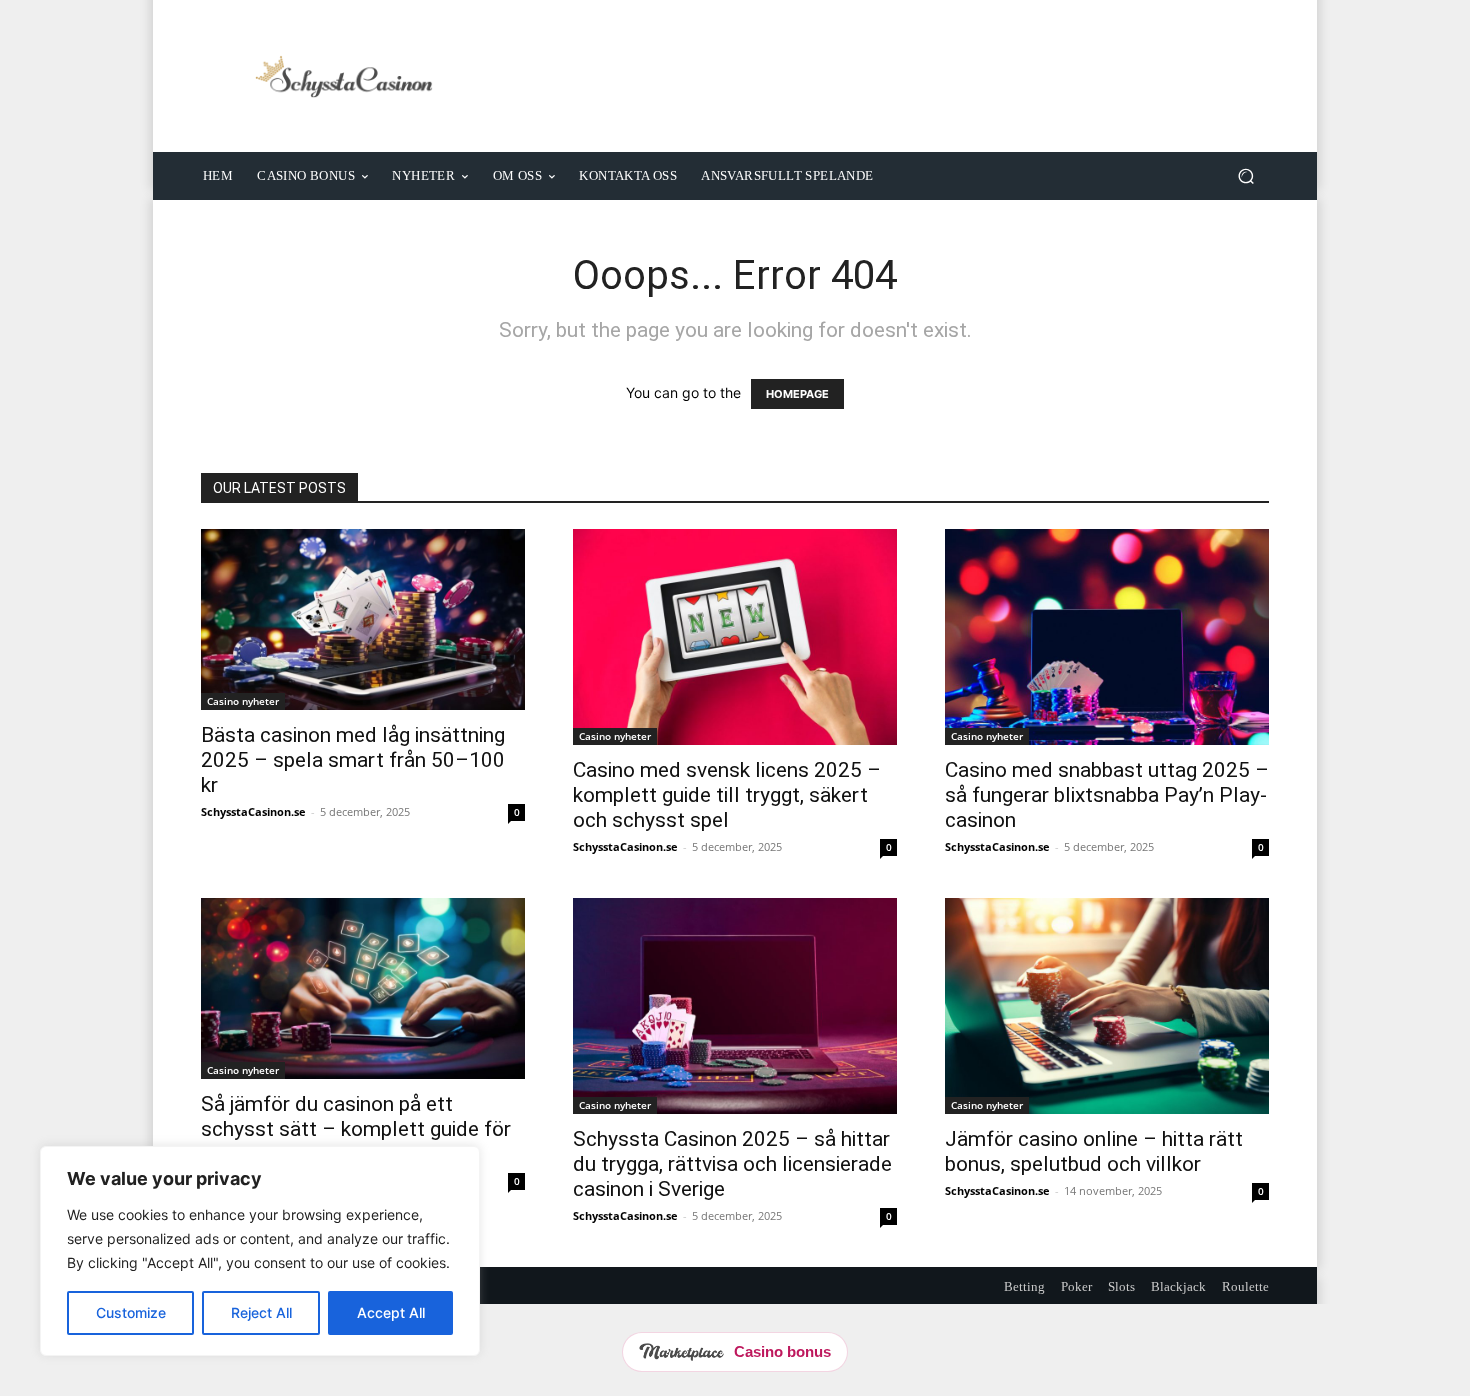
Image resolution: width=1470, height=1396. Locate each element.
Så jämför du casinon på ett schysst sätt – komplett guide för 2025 (356, 1129)
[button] (1245, 175)
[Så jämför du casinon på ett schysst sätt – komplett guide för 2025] (363, 988)
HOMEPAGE (797, 394)
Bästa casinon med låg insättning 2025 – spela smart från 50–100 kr (353, 760)
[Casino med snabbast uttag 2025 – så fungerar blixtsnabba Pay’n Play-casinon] (1107, 637)
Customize (131, 1312)
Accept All (391, 1312)
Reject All (261, 1312)
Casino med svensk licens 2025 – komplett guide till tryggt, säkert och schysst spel (727, 795)
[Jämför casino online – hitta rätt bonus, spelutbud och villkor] (1107, 1006)
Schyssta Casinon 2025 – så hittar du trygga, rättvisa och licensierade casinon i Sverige (732, 1164)
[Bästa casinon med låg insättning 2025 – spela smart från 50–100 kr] (363, 619)
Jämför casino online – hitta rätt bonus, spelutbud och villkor (1094, 1151)
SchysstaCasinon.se (253, 811)
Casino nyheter (243, 701)
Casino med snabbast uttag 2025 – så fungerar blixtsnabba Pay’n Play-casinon (1107, 795)
